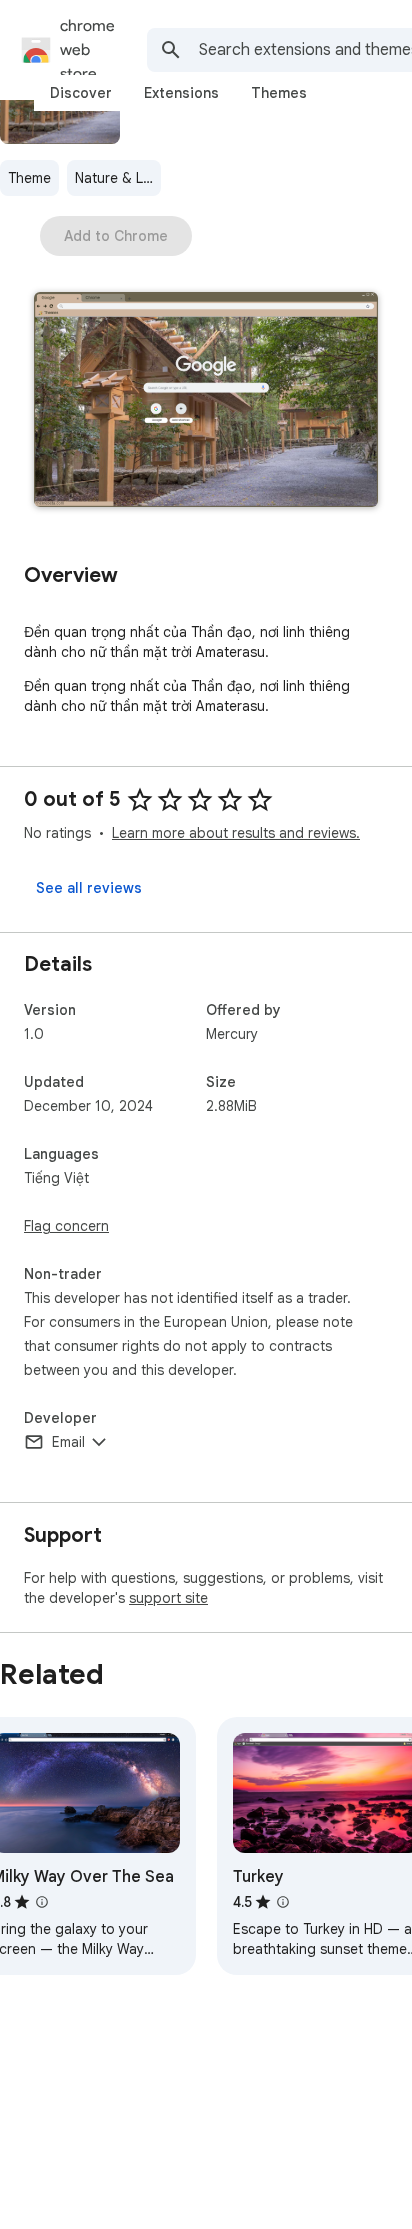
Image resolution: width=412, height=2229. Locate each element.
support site (168, 1598)
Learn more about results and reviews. (236, 833)
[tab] (81, 93)
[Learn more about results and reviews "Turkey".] (283, 1902)
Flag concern (66, 1226)
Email (68, 1442)
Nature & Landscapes (118, 178)
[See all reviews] (89, 888)
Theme (29, 178)
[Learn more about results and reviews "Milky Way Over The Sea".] (42, 1902)
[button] (206, 401)
